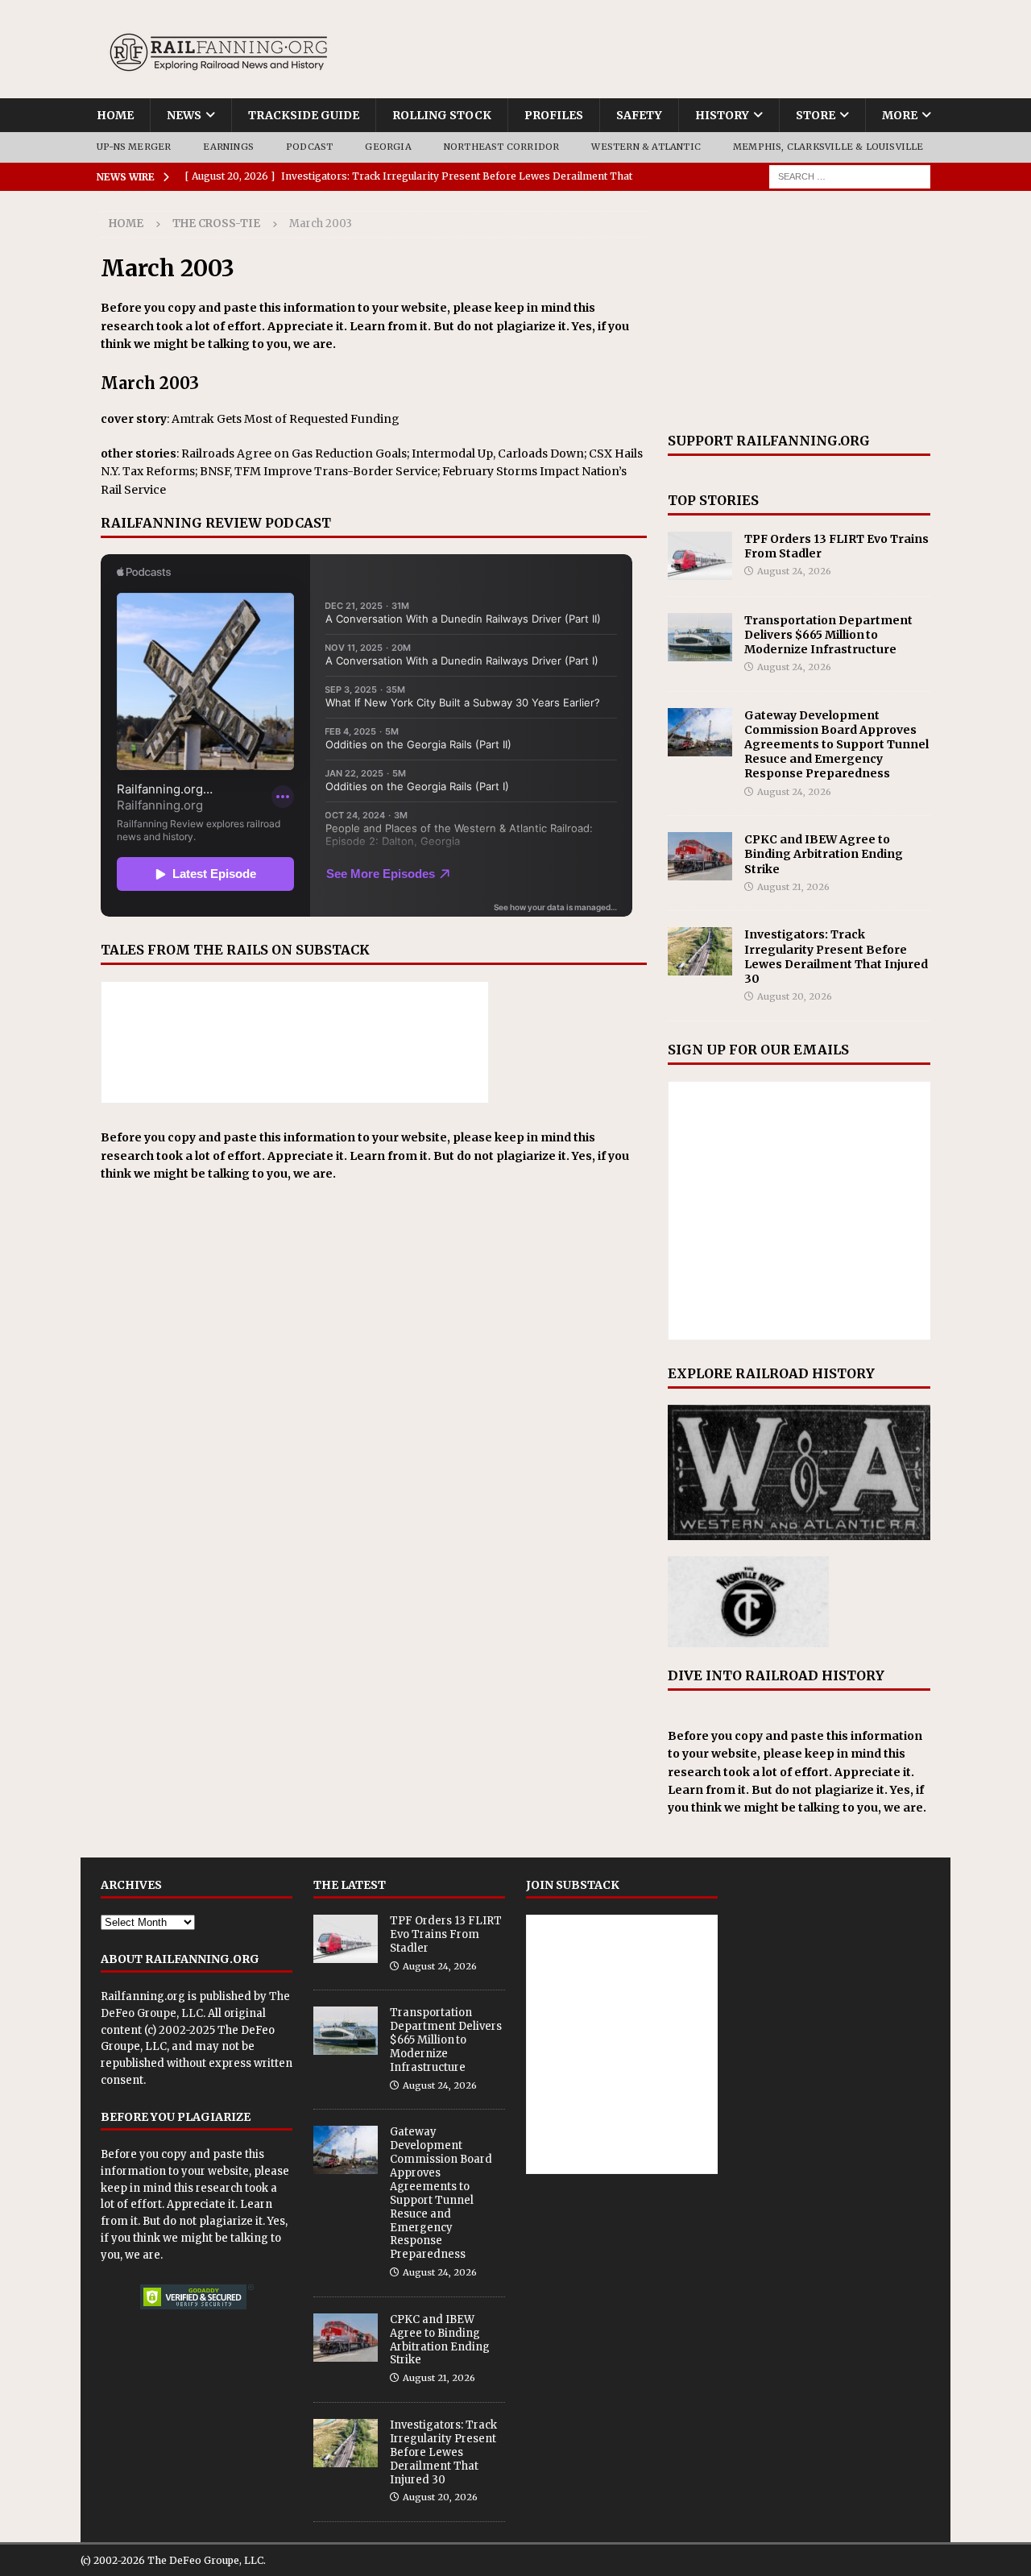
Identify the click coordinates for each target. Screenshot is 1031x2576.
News (184, 115)
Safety (639, 115)
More (900, 115)
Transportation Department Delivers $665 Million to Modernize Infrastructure (828, 635)
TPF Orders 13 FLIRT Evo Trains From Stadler (446, 1934)
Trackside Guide (304, 115)
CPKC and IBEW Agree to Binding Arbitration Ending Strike (824, 854)
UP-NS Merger (134, 147)
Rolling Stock (442, 115)
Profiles (554, 115)
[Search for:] (850, 176)
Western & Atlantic (646, 147)
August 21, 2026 (793, 887)
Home (115, 115)
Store (816, 115)
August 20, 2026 (795, 996)
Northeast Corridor (502, 147)
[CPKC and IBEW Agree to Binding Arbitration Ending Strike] (700, 856)
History (722, 115)
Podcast (309, 147)
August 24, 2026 (794, 571)
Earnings (228, 147)
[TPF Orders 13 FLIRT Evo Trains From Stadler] (700, 556)
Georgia (388, 147)
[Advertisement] (799, 312)
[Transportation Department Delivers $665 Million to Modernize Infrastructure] (700, 637)
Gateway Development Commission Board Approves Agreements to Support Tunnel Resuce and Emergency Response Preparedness (836, 745)
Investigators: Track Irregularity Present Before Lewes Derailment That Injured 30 (836, 957)
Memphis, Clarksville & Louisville (828, 147)
